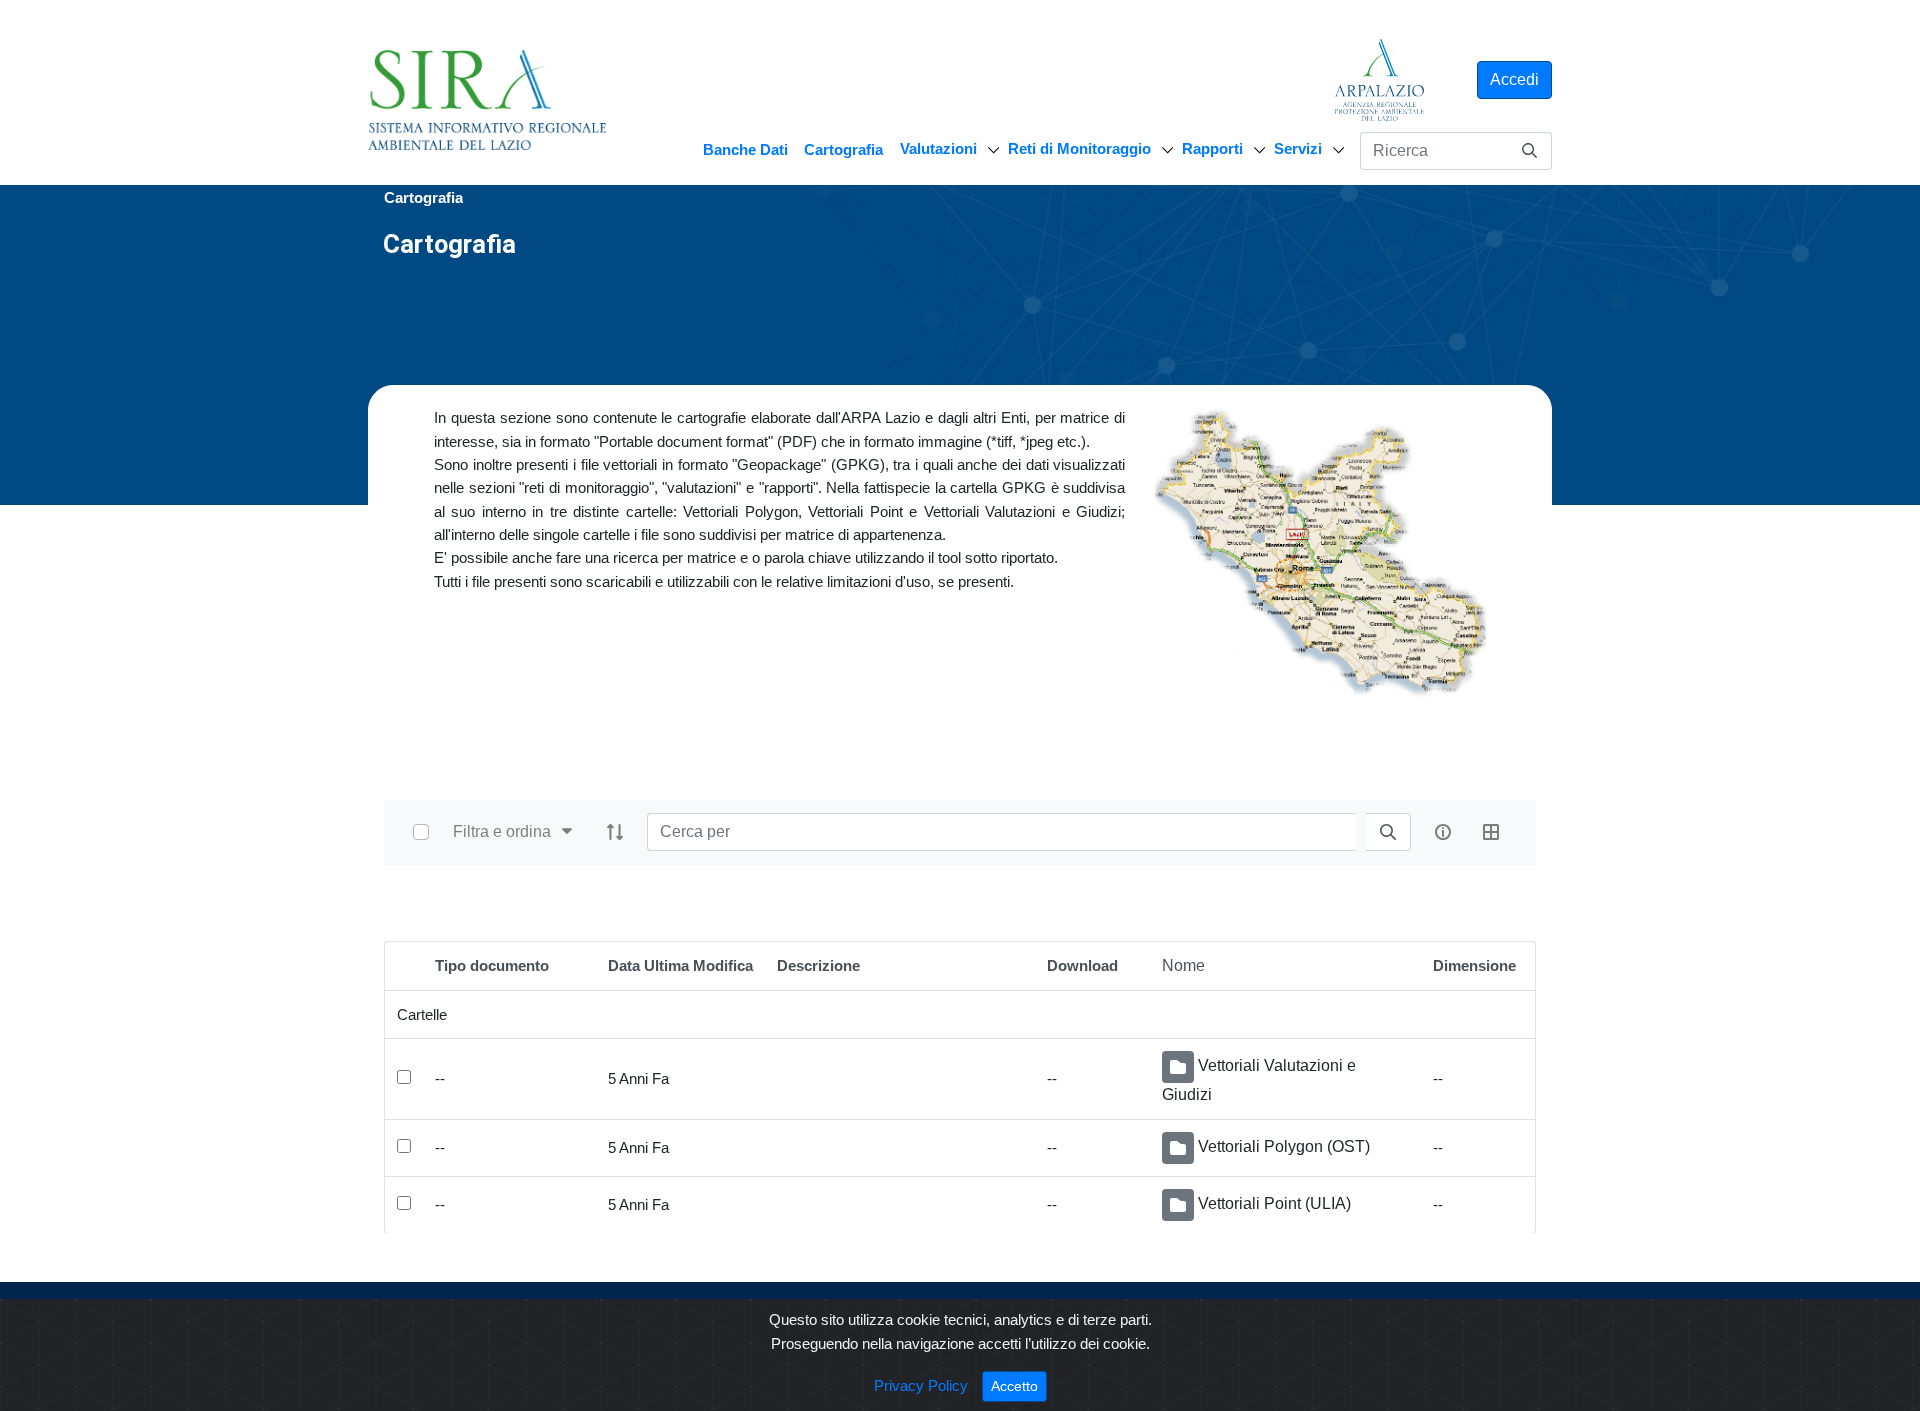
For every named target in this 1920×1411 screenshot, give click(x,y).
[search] (1388, 832)
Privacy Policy (921, 1385)
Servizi (1298, 148)
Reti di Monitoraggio (1079, 148)
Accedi (1514, 79)
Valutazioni (938, 148)
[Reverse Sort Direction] (615, 832)
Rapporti (1212, 148)
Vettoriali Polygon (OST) (1284, 1146)
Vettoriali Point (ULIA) (1274, 1203)
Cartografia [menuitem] (843, 149)
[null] (1529, 150)
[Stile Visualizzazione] (1491, 832)
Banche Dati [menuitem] (745, 149)
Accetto (1019, 1386)
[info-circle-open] (1443, 832)
